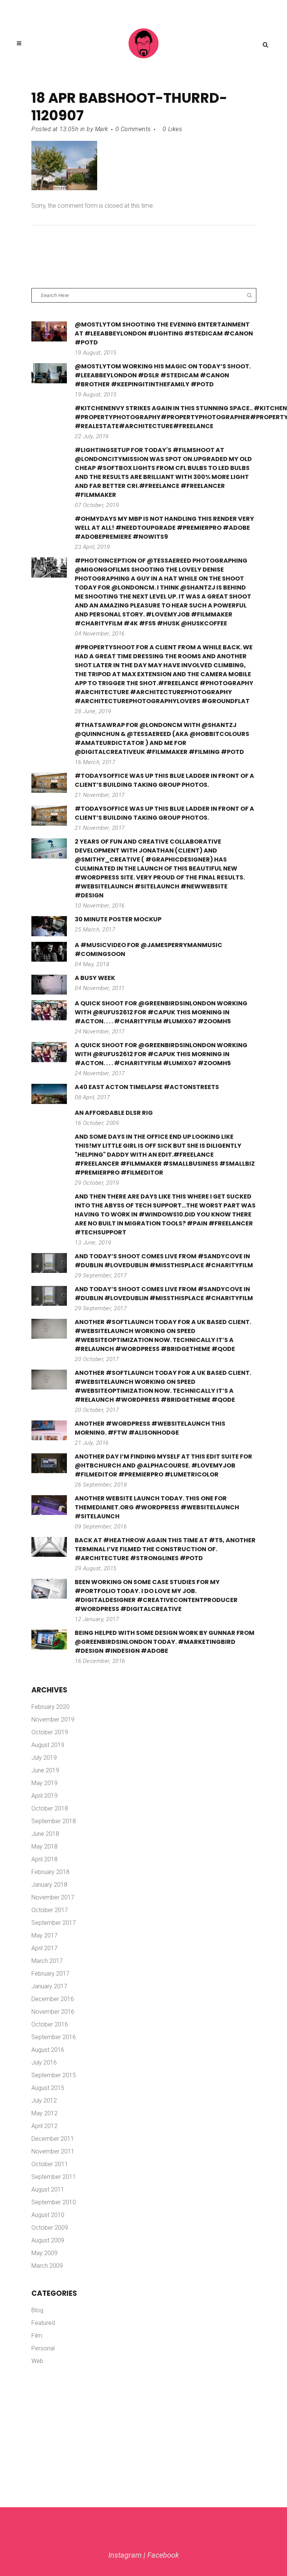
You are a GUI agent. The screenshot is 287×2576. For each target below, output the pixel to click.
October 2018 (50, 1808)
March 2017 (47, 1961)
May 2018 (44, 1847)
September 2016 (54, 2037)
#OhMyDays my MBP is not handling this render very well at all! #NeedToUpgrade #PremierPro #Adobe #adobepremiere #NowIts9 (164, 528)
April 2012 (44, 2126)
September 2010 (54, 2202)
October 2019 (50, 1732)
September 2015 (54, 2075)
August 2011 (48, 2190)
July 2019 (44, 1758)
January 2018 (49, 1885)
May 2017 (44, 1935)
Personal (43, 2348)
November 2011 (53, 2151)
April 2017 (44, 1948)
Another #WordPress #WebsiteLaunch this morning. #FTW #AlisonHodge (150, 1428)
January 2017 (49, 1986)
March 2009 (47, 2266)
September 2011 (54, 2177)
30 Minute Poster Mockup (118, 919)
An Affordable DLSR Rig (114, 1113)
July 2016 (44, 2062)
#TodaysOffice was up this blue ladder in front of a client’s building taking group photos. (164, 780)
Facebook (163, 2555)
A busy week (95, 978)
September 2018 (54, 1821)
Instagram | (128, 2555)
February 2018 (50, 1872)
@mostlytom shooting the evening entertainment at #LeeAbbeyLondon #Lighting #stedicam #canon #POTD (164, 333)
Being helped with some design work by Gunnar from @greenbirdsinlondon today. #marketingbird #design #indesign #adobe (165, 1642)
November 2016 (53, 2012)
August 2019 (48, 1745)
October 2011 (50, 2164)
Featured (43, 2323)
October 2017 (50, 1910)
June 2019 (45, 1770)
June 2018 (45, 1834)
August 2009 (48, 2240)
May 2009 (44, 2253)
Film (37, 2336)
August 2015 (48, 2088)
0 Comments (133, 129)
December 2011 (53, 2139)
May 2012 (44, 2113)
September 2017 (54, 1923)
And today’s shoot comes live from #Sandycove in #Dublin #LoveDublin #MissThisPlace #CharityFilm (164, 1261)
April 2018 (44, 1859)
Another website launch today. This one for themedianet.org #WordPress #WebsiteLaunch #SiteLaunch (157, 1507)
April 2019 (44, 1796)
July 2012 (44, 2101)
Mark (102, 129)
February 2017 (50, 1974)
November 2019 (53, 1720)
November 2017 (53, 1897)
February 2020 (50, 1707)
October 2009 (50, 2228)
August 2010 (48, 2215)
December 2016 (53, 1999)
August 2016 (48, 2050)
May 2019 (44, 1783)
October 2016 (50, 2024)
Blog (37, 2310)
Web (37, 2361)
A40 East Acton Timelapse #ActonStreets (147, 1087)
